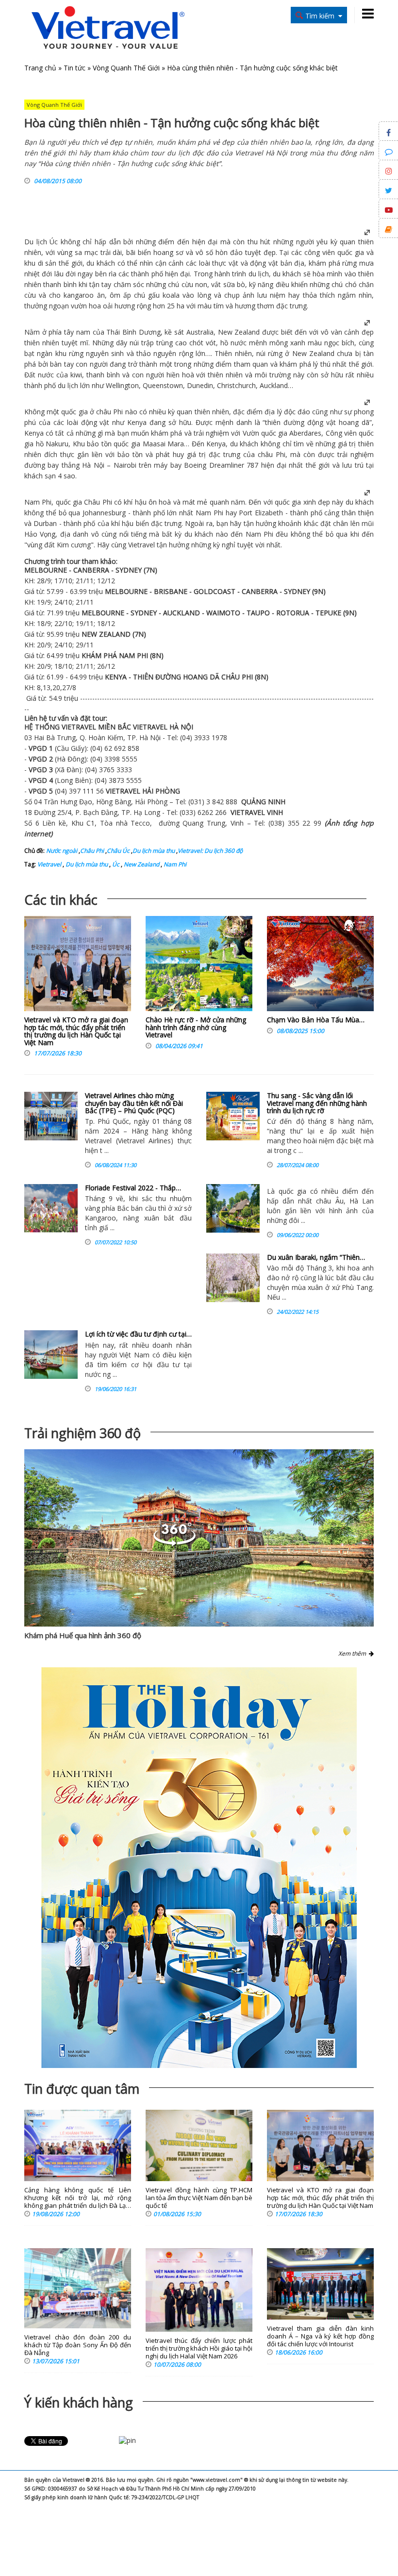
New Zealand (239, 332)
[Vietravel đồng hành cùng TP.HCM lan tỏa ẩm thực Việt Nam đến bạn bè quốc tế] (199, 2145)
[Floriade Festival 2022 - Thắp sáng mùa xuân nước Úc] (51, 1208)
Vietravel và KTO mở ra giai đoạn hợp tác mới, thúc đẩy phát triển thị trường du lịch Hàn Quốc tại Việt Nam (76, 1031)
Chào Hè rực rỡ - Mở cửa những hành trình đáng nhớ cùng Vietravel (196, 1027)
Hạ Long (147, 812)
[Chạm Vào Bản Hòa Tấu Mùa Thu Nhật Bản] (320, 966)
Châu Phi (92, 851)
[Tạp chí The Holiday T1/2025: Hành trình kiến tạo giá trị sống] (199, 1868)
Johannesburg (104, 513)
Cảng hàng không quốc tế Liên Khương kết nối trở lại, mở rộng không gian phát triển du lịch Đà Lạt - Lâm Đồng (78, 2198)
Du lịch (36, 242)
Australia (200, 332)
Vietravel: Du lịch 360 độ (210, 851)
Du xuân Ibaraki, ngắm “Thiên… (316, 1257)
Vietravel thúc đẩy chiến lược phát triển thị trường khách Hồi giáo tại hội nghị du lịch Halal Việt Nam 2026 (199, 2348)
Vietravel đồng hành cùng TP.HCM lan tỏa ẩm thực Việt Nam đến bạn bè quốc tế (199, 2198)
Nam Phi (38, 502)
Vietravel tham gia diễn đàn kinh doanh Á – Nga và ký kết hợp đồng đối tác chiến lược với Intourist (320, 2336)
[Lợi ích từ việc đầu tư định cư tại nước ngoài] (51, 1355)
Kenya (34, 433)
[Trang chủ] (108, 28)
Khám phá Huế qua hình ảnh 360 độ (83, 1635)
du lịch (259, 274)
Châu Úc (118, 851)
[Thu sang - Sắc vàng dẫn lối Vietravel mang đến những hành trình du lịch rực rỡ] (233, 1116)
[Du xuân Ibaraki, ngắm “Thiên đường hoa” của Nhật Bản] (233, 1278)
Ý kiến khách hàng (79, 2402)
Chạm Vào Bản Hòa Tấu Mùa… (316, 1020)
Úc (54, 242)
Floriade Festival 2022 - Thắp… (133, 1188)
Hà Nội (93, 465)
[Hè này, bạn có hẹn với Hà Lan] (233, 1208)
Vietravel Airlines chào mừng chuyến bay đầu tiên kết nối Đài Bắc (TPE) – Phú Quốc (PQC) (134, 1103)
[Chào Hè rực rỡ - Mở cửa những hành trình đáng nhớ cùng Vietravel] (199, 966)
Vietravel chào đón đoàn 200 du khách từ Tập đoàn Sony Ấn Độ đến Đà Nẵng (78, 2345)
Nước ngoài (62, 851)
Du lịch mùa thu (154, 851)
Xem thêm (354, 1653)
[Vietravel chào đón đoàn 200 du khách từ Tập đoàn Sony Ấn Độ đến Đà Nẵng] (78, 2288)
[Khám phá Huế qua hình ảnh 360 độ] (199, 1538)
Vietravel (141, 545)
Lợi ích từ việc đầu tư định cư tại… (138, 1334)
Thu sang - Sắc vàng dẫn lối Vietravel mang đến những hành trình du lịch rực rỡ (317, 1103)
